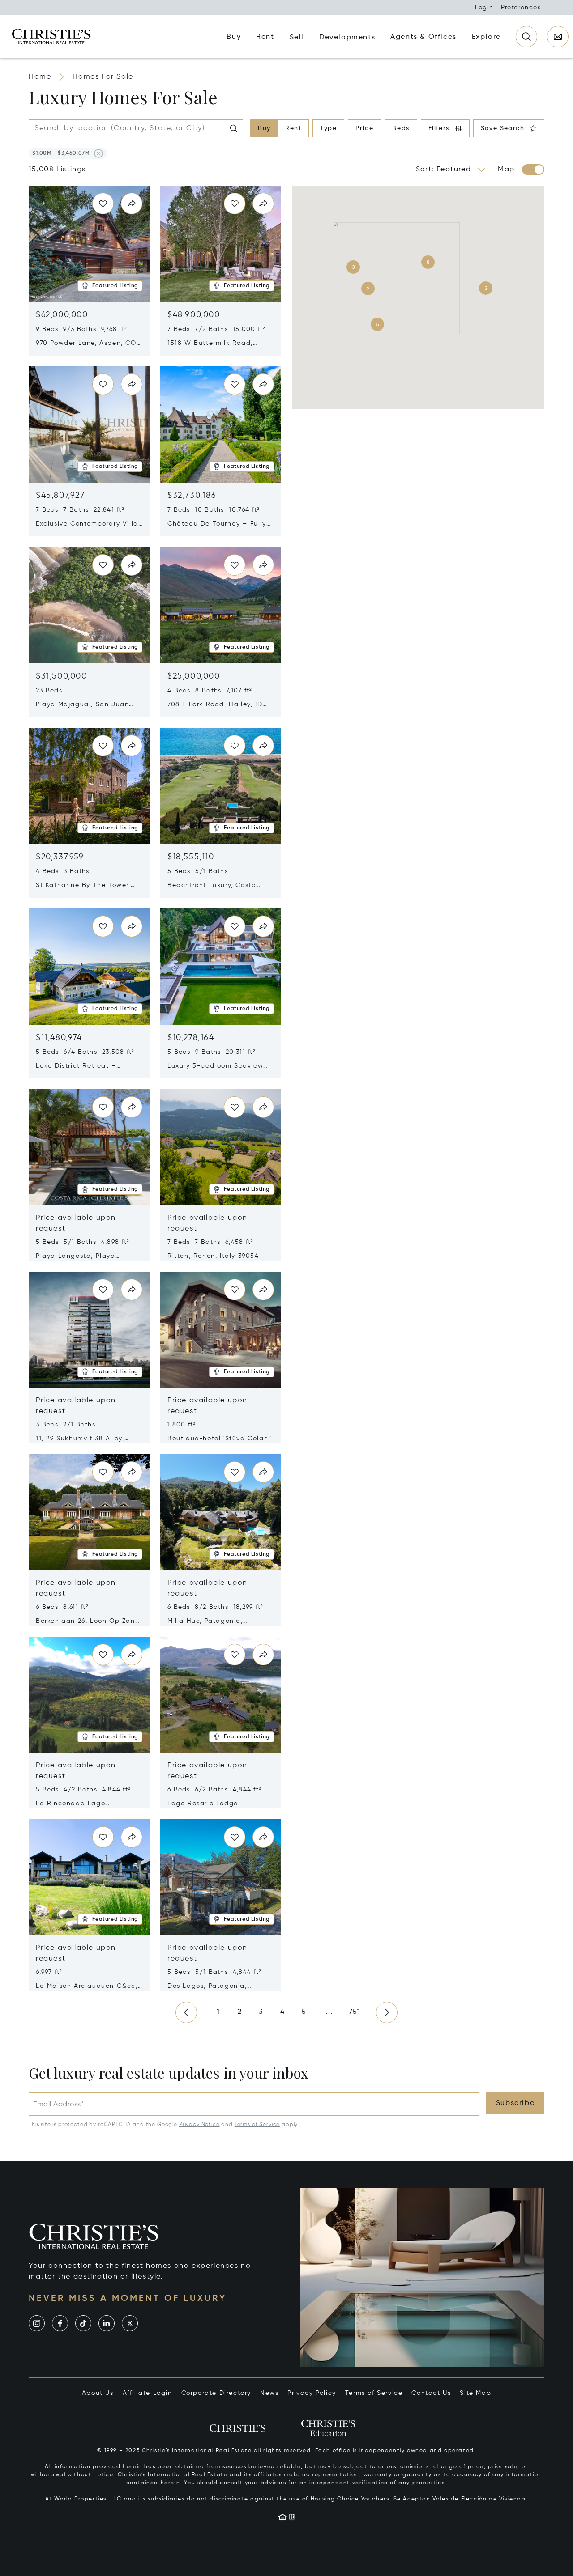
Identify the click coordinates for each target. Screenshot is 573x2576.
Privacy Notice (199, 2125)
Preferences (521, 8)
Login (484, 8)
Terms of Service (257, 2125)
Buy (264, 128)
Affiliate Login (148, 2393)
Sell (297, 38)
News (269, 2393)
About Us (98, 2393)
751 (355, 2012)
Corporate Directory (216, 2393)
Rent (293, 128)
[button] (61, 153)
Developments (347, 38)
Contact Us (431, 2393)
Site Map (475, 2393)
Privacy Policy (312, 2393)
